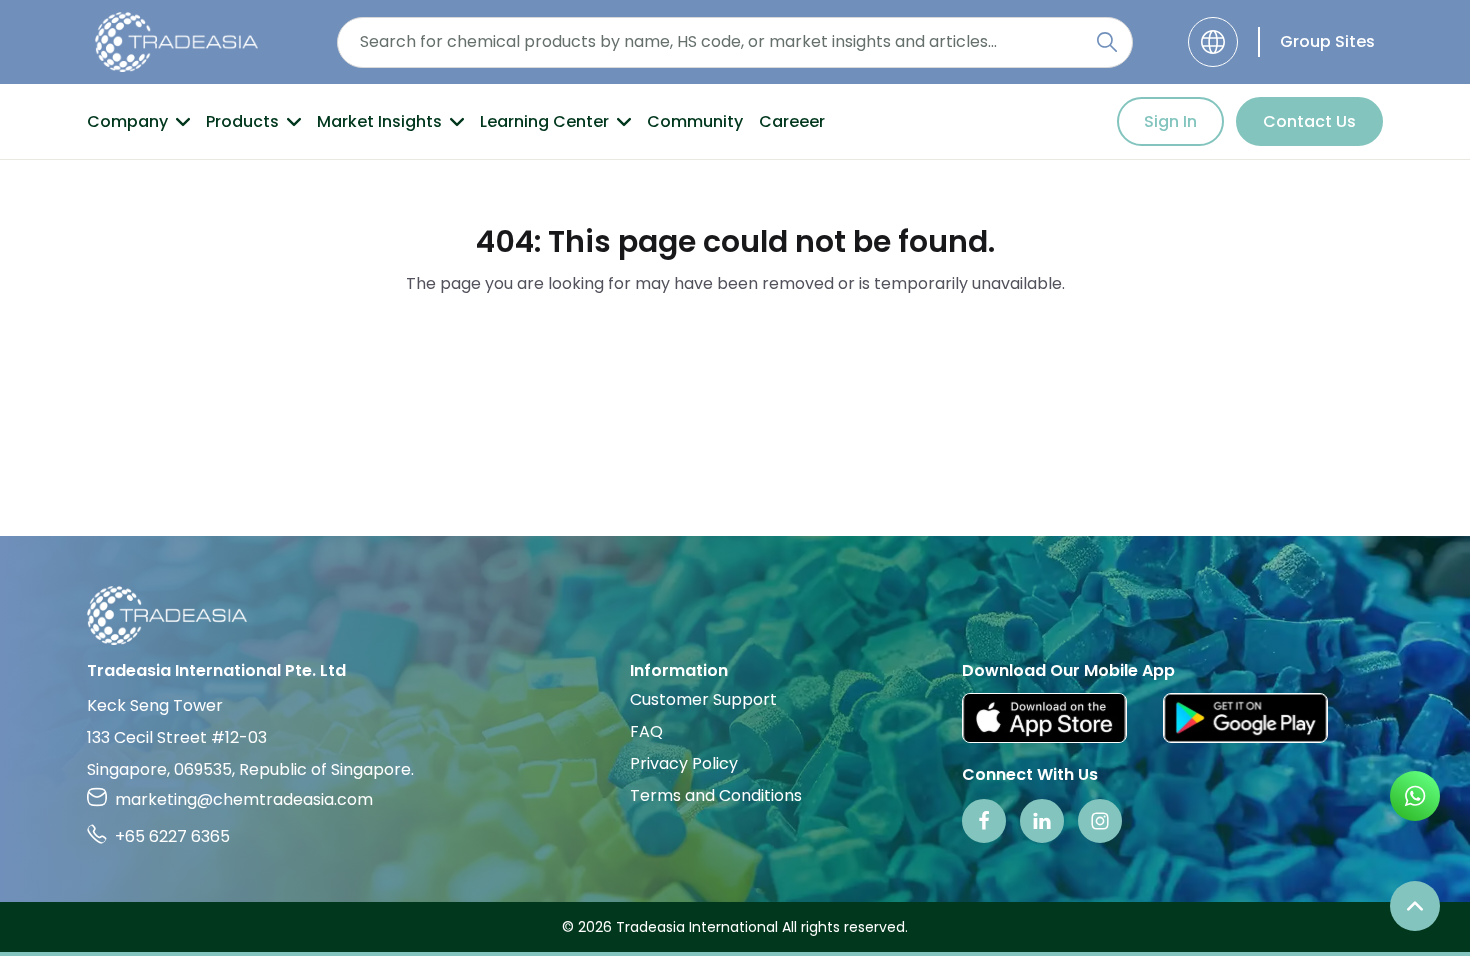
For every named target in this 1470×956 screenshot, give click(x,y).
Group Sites (1327, 41)
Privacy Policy (684, 763)
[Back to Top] (1415, 906)
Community (695, 121)
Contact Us (1309, 121)
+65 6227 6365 (172, 836)
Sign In (1170, 121)
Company (127, 121)
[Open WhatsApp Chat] (1415, 796)
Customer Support (703, 699)
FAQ (646, 731)
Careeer (792, 121)
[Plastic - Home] (176, 42)
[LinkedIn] (1042, 821)
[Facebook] (984, 821)
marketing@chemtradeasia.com (244, 799)
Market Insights (379, 121)
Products (242, 121)
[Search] (1107, 42)
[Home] (735, 615)
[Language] (1213, 42)
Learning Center (544, 121)
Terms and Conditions (716, 795)
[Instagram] (1100, 821)
